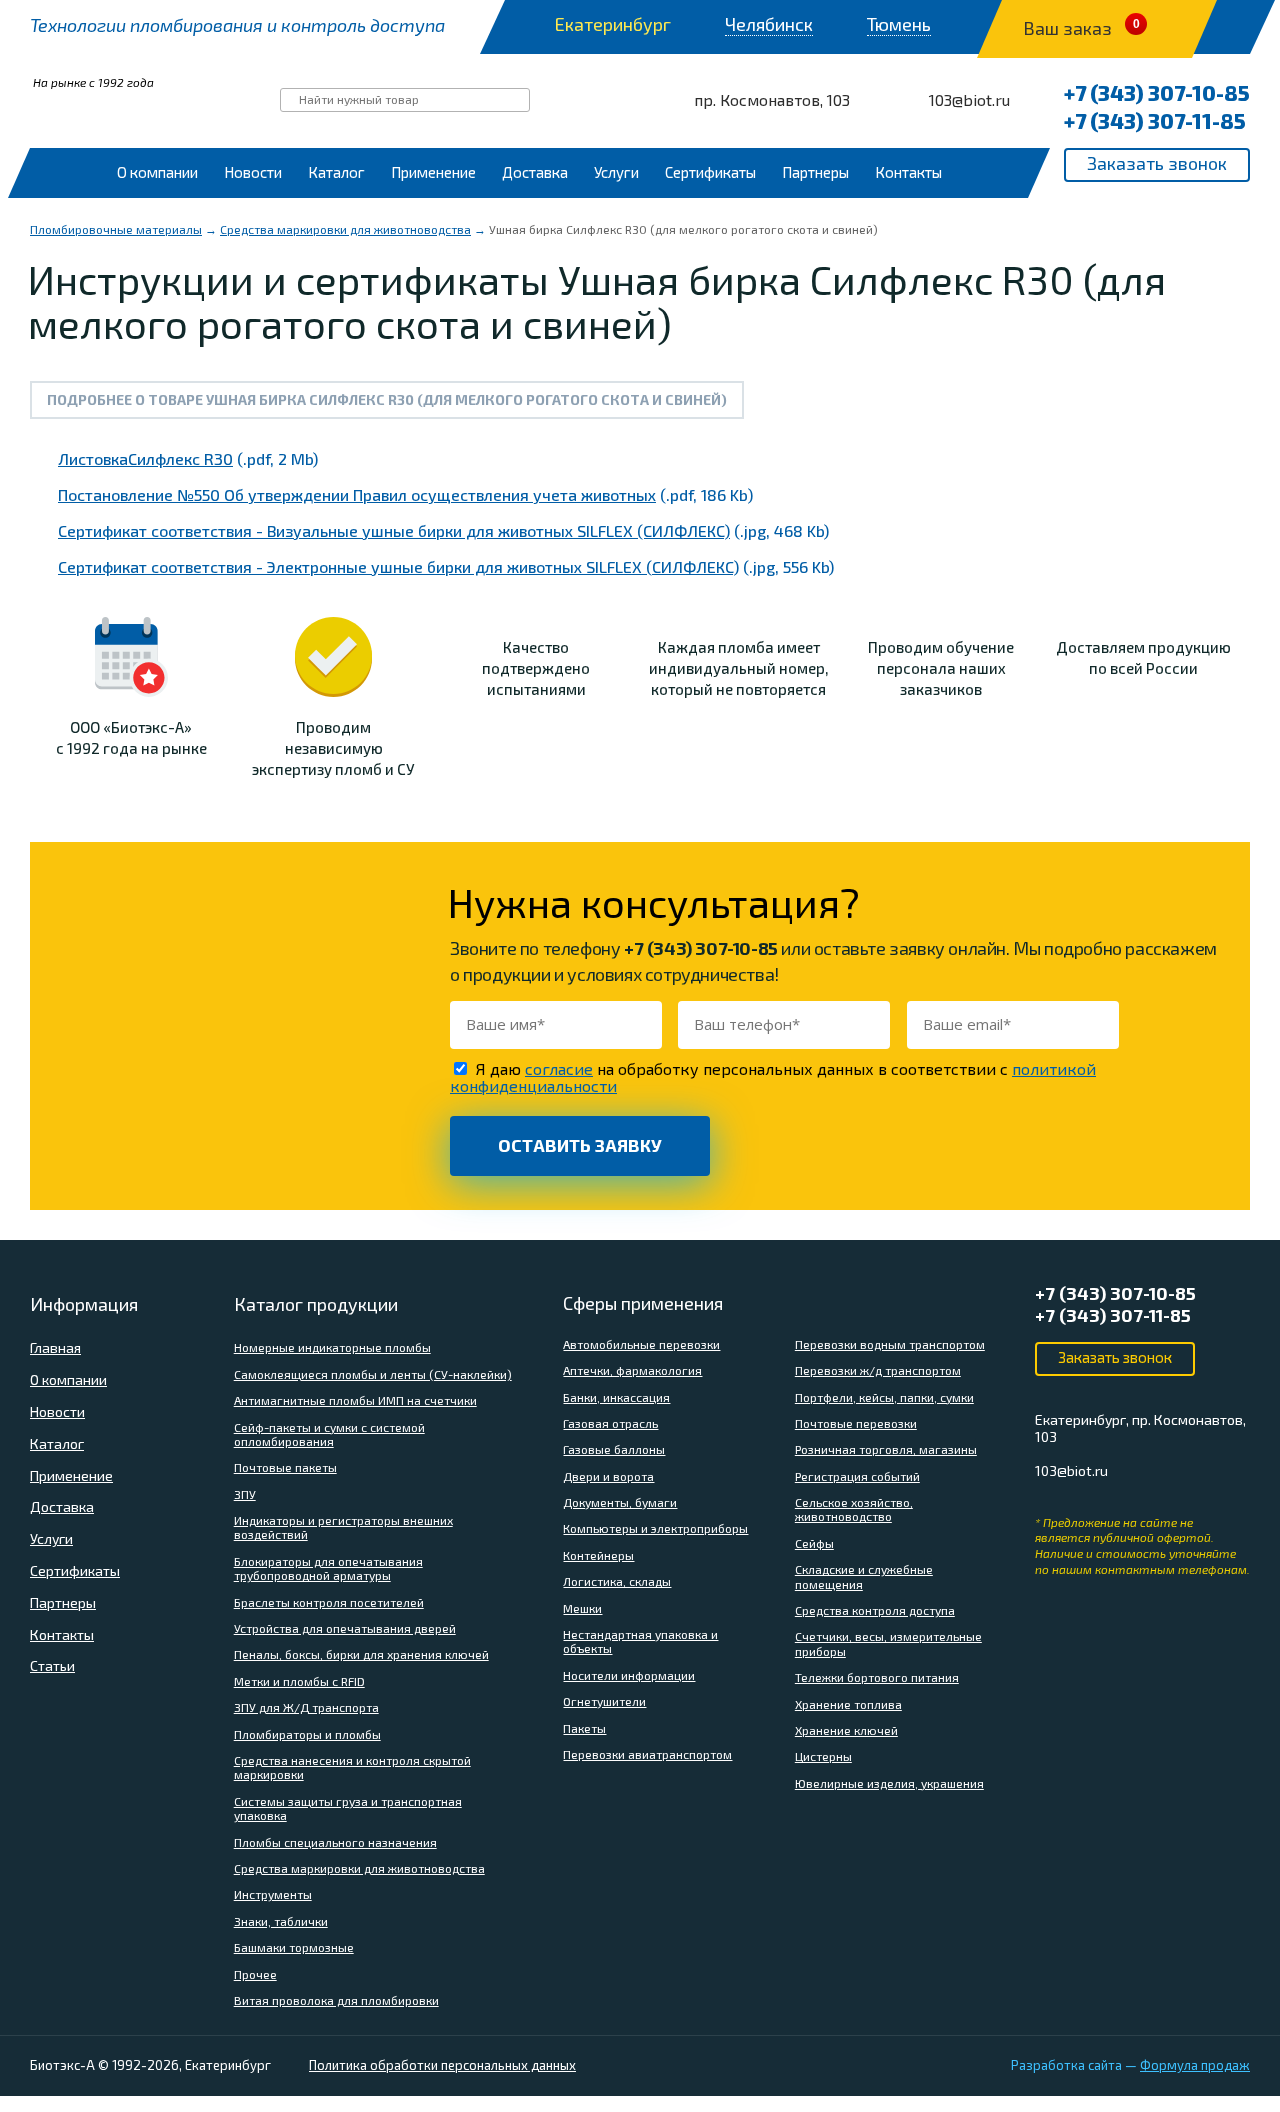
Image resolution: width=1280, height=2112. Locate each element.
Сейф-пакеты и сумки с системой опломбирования (329, 1434)
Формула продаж (1195, 2065)
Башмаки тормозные (294, 1947)
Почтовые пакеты (285, 1467)
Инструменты (273, 1894)
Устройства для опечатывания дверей (345, 1628)
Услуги (616, 172)
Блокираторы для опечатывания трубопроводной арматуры (328, 1568)
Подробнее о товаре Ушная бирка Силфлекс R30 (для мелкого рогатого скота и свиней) (387, 399)
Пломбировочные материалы (116, 229)
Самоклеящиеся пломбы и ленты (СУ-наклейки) (373, 1374)
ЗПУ (245, 1494)
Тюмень (899, 25)
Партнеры (815, 172)
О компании (157, 172)
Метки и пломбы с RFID (299, 1681)
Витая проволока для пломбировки (336, 2000)
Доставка (535, 172)
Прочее (255, 1974)
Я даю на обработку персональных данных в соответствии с (773, 1077)
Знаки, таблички (281, 1921)
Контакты (908, 172)
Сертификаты (710, 172)
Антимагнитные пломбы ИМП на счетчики (355, 1400)
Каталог (336, 172)
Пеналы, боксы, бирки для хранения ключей (361, 1654)
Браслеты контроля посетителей (329, 1602)
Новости (253, 172)
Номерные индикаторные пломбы (332, 1347)
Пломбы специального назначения (335, 1842)
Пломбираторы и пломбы (307, 1734)
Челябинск (769, 25)
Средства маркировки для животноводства (345, 229)
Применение (433, 172)
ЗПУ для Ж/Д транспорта (306, 1707)
